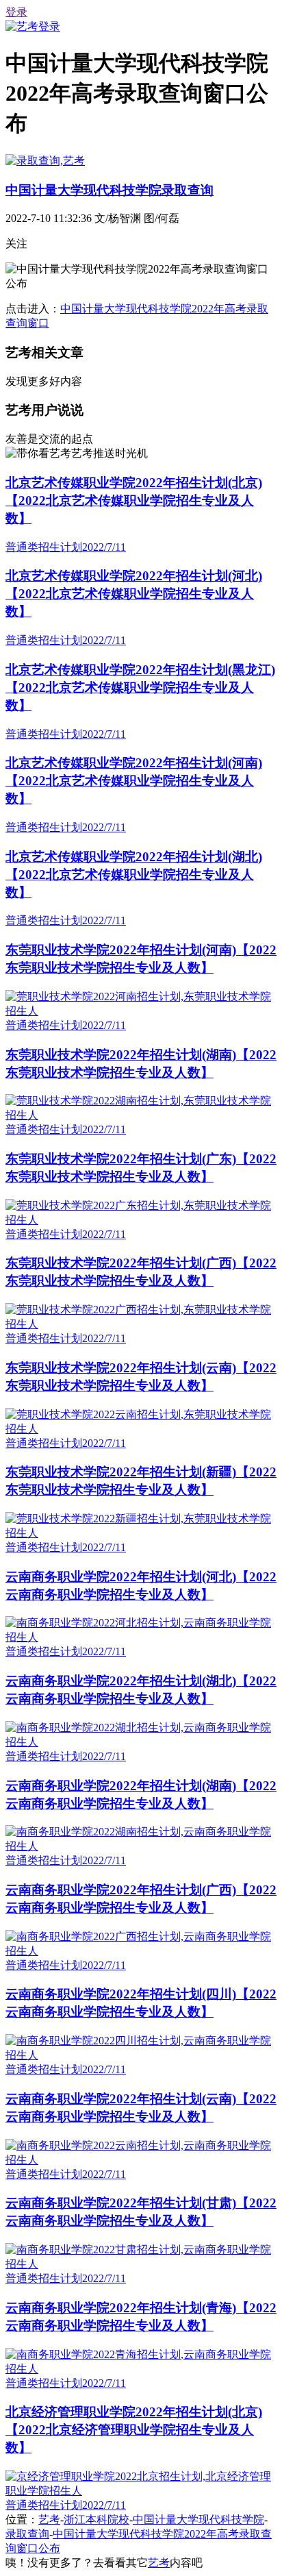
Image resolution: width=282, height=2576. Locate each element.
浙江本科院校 (97, 2519)
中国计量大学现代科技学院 (198, 2519)
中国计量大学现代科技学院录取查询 (110, 190)
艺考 (49, 2519)
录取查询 (27, 2534)
